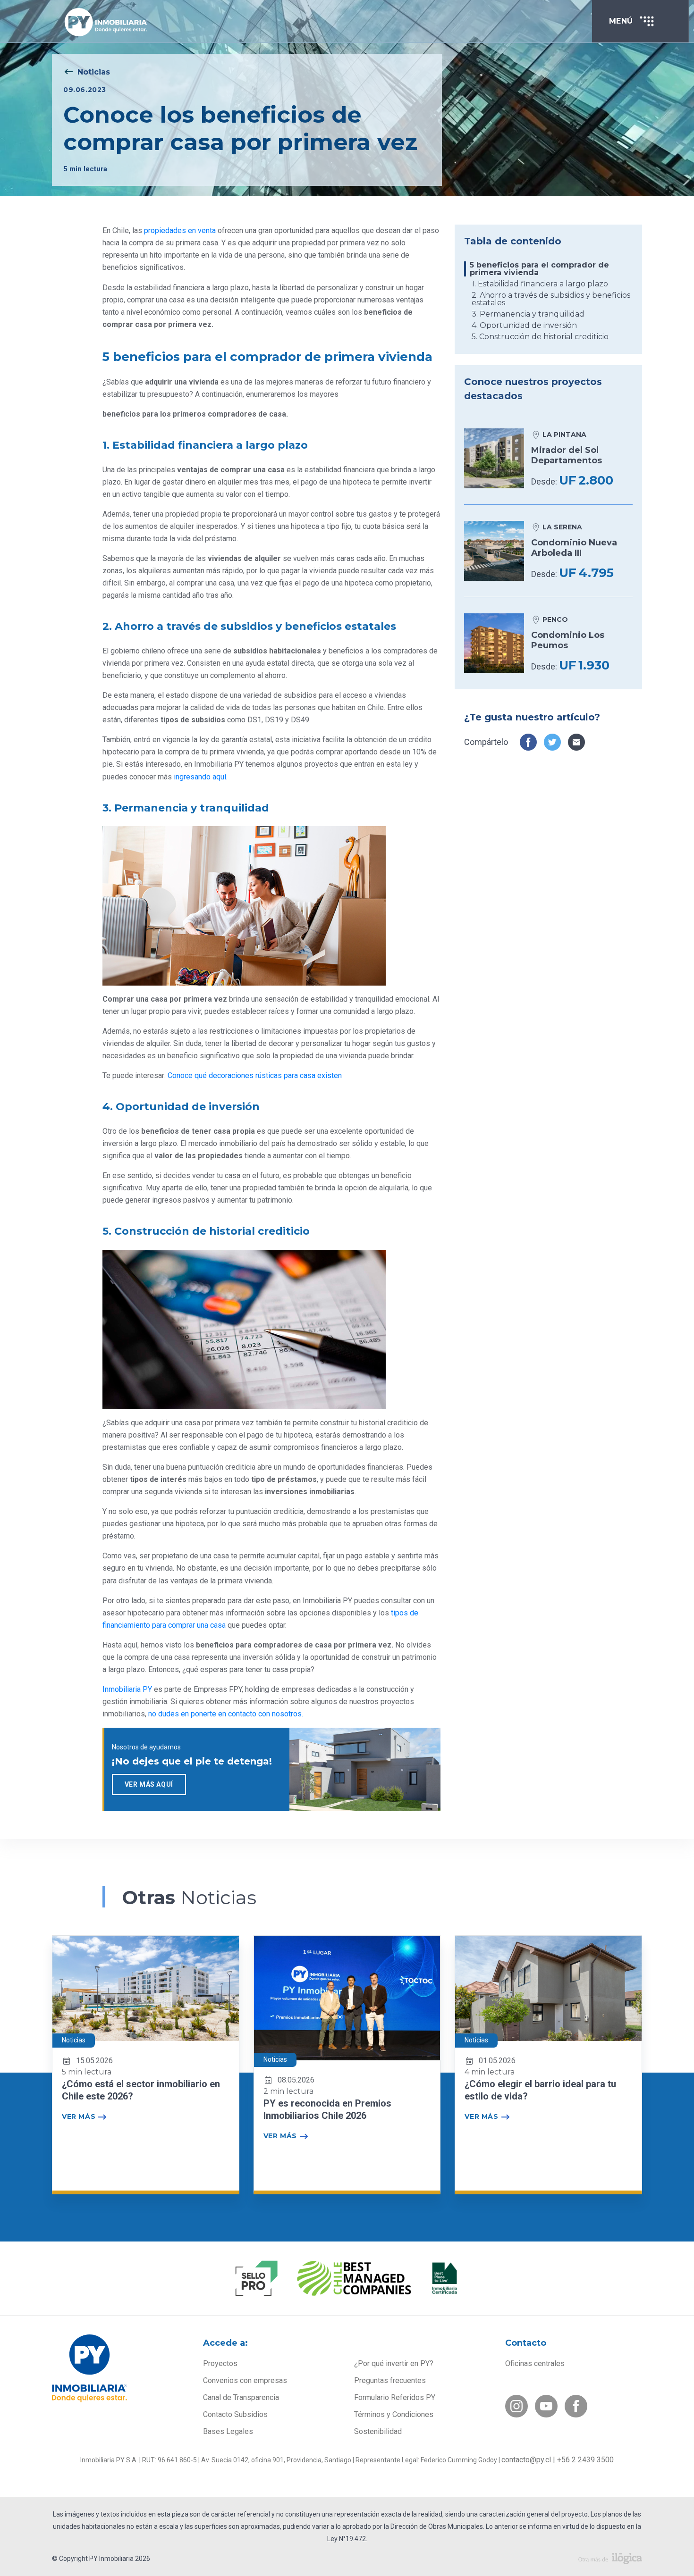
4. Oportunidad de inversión (524, 326)
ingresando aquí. (201, 777)
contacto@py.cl (526, 2460)
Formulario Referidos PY (395, 2397)
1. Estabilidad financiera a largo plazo (540, 284)
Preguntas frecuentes (390, 2380)
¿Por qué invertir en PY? (394, 2363)
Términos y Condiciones (394, 2414)
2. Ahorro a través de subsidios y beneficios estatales (551, 299)
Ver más (79, 2116)
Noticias (94, 72)
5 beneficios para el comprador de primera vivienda (539, 269)
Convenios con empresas (245, 2380)
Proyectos (220, 2363)
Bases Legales (228, 2431)
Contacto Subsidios (235, 2414)
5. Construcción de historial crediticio (540, 337)
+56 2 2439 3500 (585, 2460)
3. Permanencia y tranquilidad (528, 314)
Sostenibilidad (378, 2431)
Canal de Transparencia (241, 2397)
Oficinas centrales (535, 2363)
